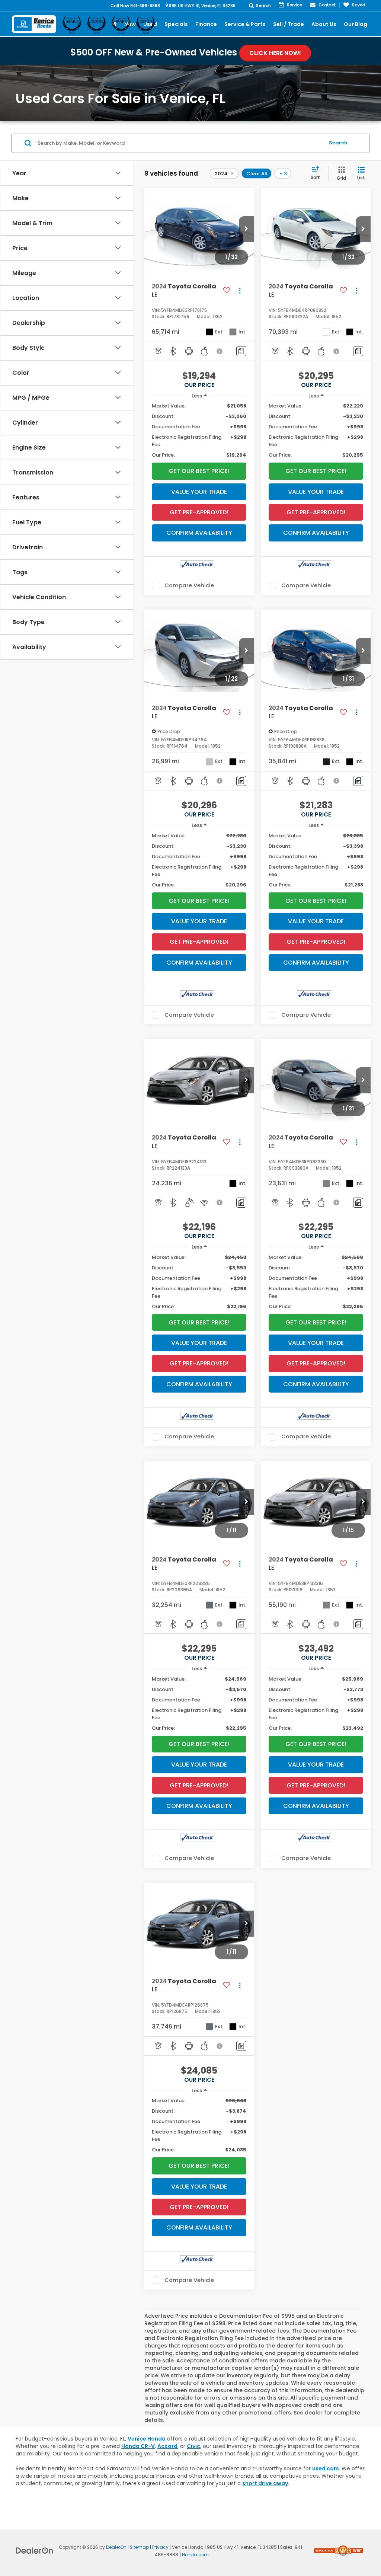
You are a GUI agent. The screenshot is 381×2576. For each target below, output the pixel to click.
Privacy (160, 2547)
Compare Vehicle (189, 585)
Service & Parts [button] (245, 24)
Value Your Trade (199, 492)
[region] (199, 431)
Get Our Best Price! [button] (199, 471)
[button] (246, 229)
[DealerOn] (35, 2550)
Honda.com (195, 2555)
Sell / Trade (289, 24)
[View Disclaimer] (220, 351)
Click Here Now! (275, 53)
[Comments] (241, 351)
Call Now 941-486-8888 (135, 6)
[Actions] (240, 291)
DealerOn (116, 2547)
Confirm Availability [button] (199, 533)
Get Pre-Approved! (199, 512)
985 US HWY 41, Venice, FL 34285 (202, 6)
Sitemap (139, 2547)
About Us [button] (324, 24)
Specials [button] (176, 24)
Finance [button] (206, 24)
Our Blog (356, 24)
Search (338, 143)
